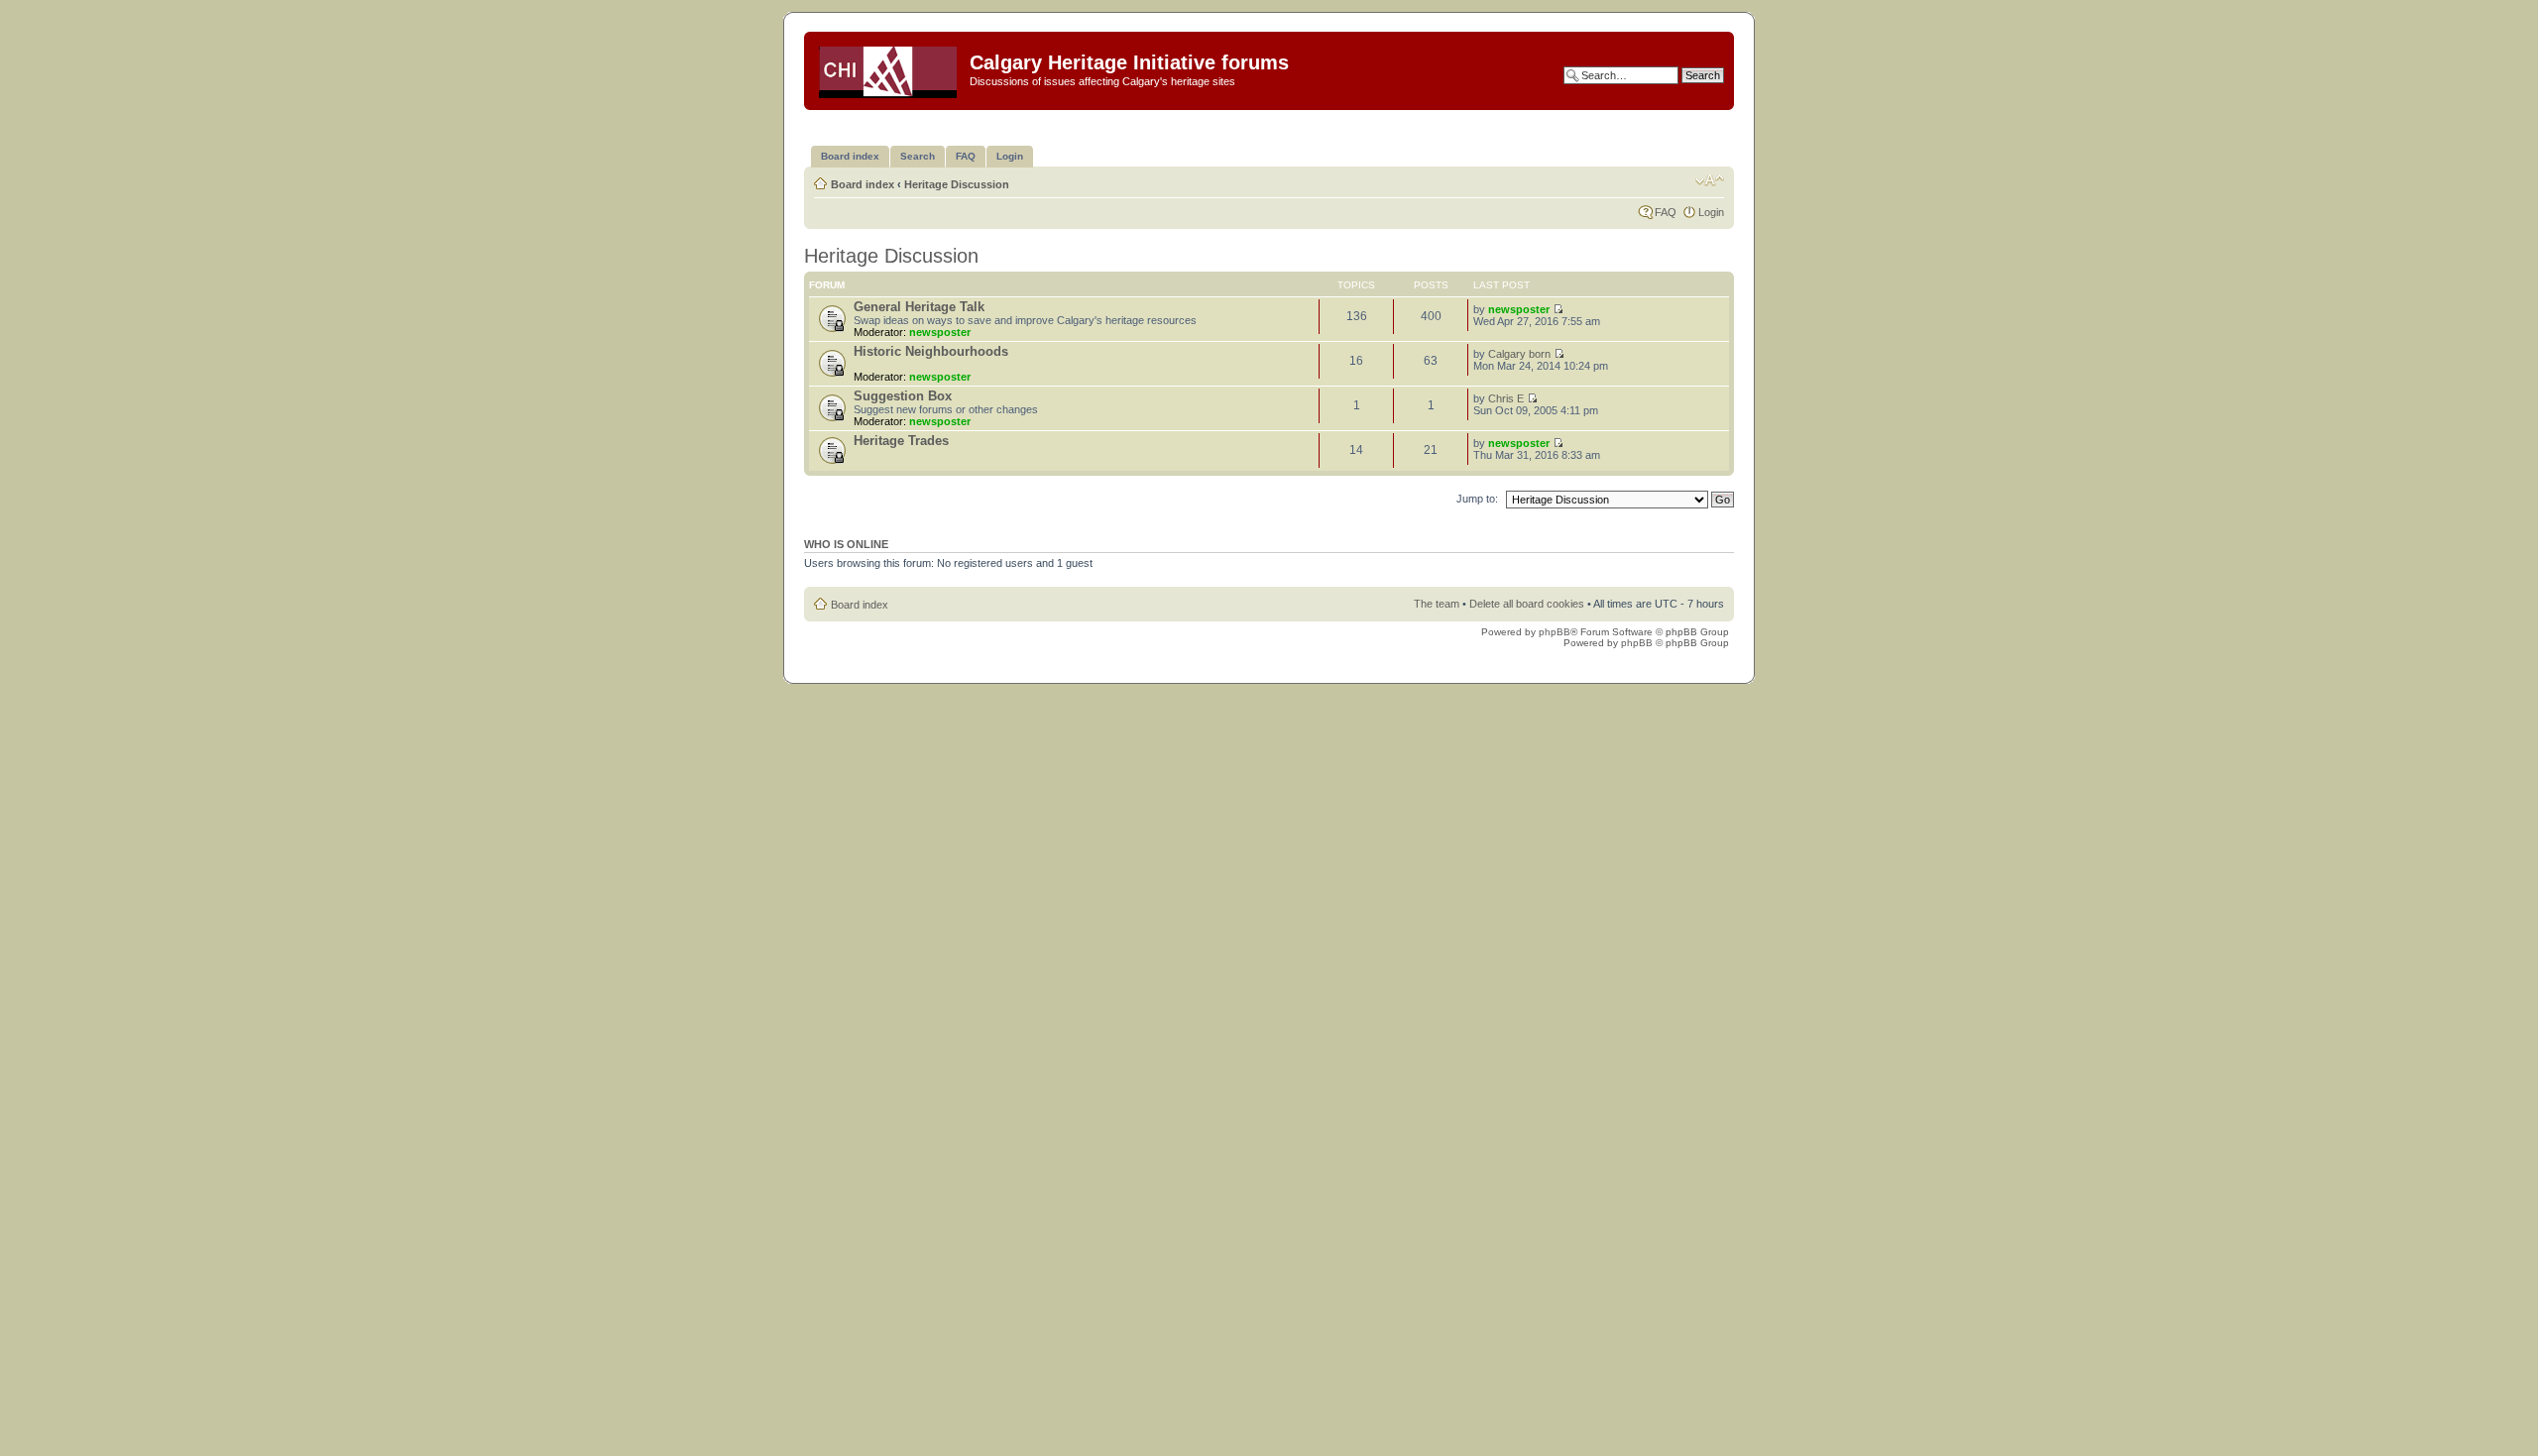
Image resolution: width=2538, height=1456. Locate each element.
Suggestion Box (903, 396)
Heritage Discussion (957, 184)
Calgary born (1519, 354)
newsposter (940, 332)
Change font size (1710, 180)
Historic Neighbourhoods (931, 351)
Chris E (1506, 398)
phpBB (1555, 632)
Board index (863, 184)
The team (1437, 604)
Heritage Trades (901, 441)
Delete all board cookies (1527, 604)
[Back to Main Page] (889, 68)
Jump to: (1477, 499)
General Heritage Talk (919, 307)
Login (1711, 212)
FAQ (1666, 212)
